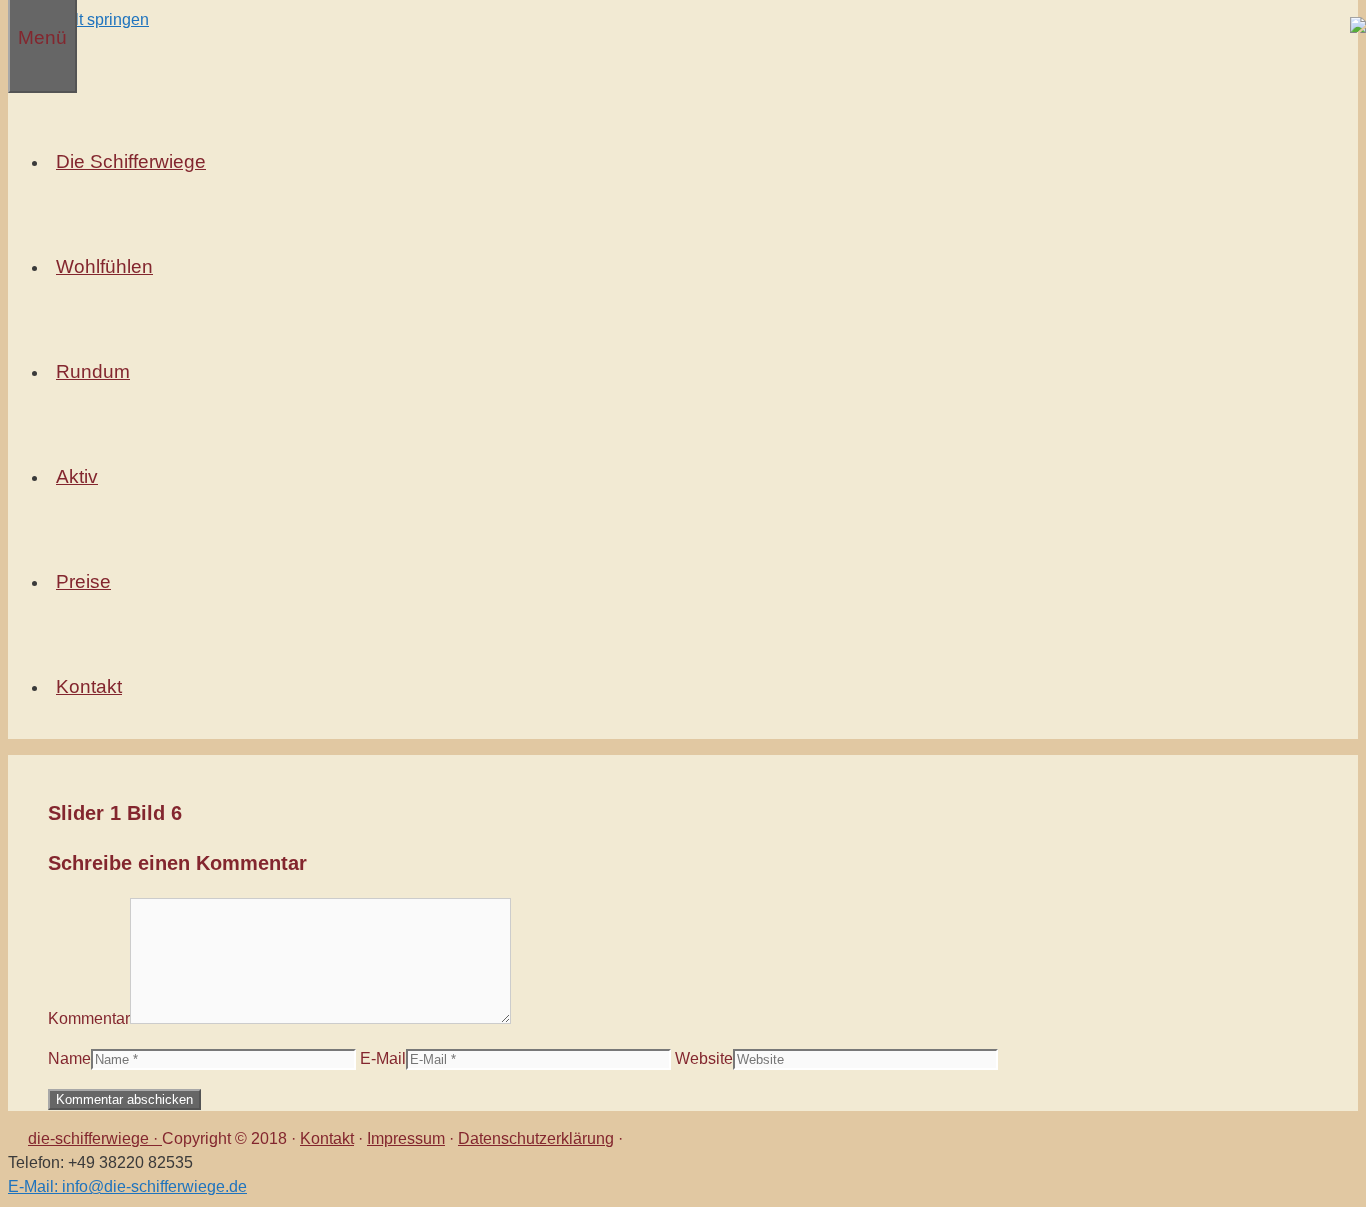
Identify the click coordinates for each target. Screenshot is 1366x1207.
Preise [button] (83, 581)
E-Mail (383, 1058)
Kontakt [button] (89, 686)
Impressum (406, 1138)
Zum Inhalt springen (78, 19)
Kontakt (327, 1138)
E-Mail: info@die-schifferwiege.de (127, 1186)
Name (69, 1058)
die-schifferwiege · (95, 1138)
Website (704, 1058)
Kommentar (89, 1018)
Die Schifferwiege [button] (131, 161)
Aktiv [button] (77, 476)
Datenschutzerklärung (536, 1138)
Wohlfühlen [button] (104, 266)
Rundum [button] (93, 371)
